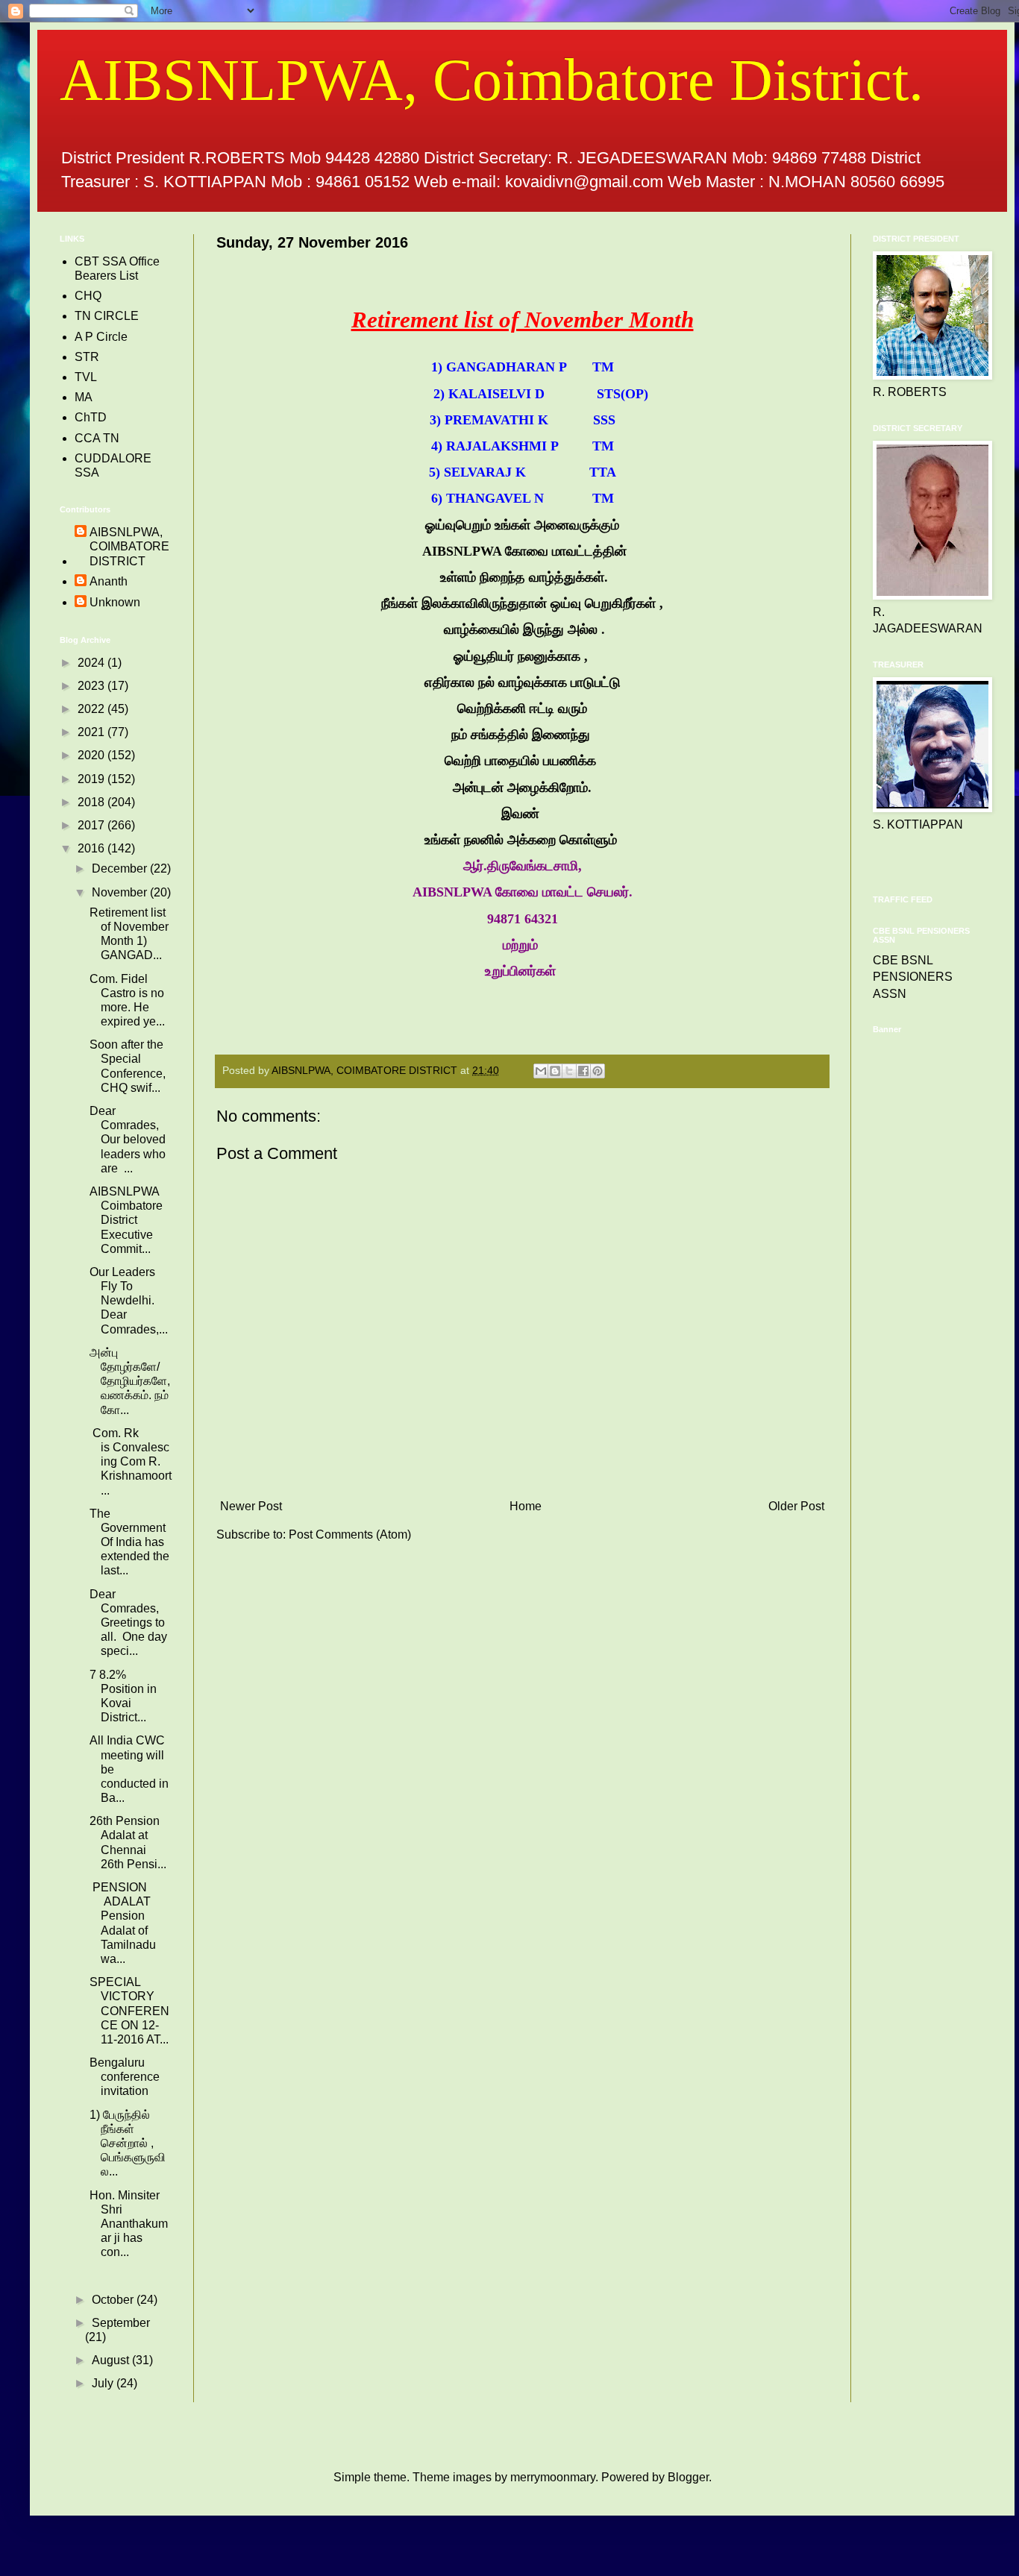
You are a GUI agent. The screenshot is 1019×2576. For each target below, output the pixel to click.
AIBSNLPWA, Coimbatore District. (492, 80)
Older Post (796, 1506)
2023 (93, 686)
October (114, 2300)
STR (87, 357)
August (112, 2360)
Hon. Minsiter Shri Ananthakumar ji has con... (129, 2224)
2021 (93, 732)
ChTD (91, 417)
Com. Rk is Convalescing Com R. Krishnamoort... (131, 1462)
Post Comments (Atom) (350, 1534)
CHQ (88, 296)
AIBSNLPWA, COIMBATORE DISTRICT (129, 546)
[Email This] (541, 1071)
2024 (93, 663)
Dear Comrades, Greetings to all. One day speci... (128, 1623)
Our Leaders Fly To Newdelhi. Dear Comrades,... (129, 1301)
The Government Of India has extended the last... (129, 1542)
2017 (93, 825)
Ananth (109, 581)
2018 (93, 802)
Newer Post (251, 1506)
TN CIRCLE (107, 316)
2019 (93, 779)
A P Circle (101, 337)
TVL (86, 377)
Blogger (688, 2477)
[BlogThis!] (555, 1071)
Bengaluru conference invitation (125, 2077)
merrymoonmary (553, 2477)
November (121, 892)
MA (84, 397)
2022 (93, 709)
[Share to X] (569, 1071)
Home (526, 1506)
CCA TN (97, 438)
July (104, 2383)
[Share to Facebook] (583, 1071)
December (121, 868)
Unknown (115, 602)
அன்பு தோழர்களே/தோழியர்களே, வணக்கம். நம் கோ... (130, 1381)
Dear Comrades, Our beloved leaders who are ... (128, 1140)
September (121, 2323)
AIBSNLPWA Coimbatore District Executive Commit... (126, 1220)
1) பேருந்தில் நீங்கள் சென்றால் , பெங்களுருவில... (128, 2143)
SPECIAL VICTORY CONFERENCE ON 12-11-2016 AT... (129, 2011)
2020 (93, 755)
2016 (93, 848)
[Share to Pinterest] (598, 1071)
